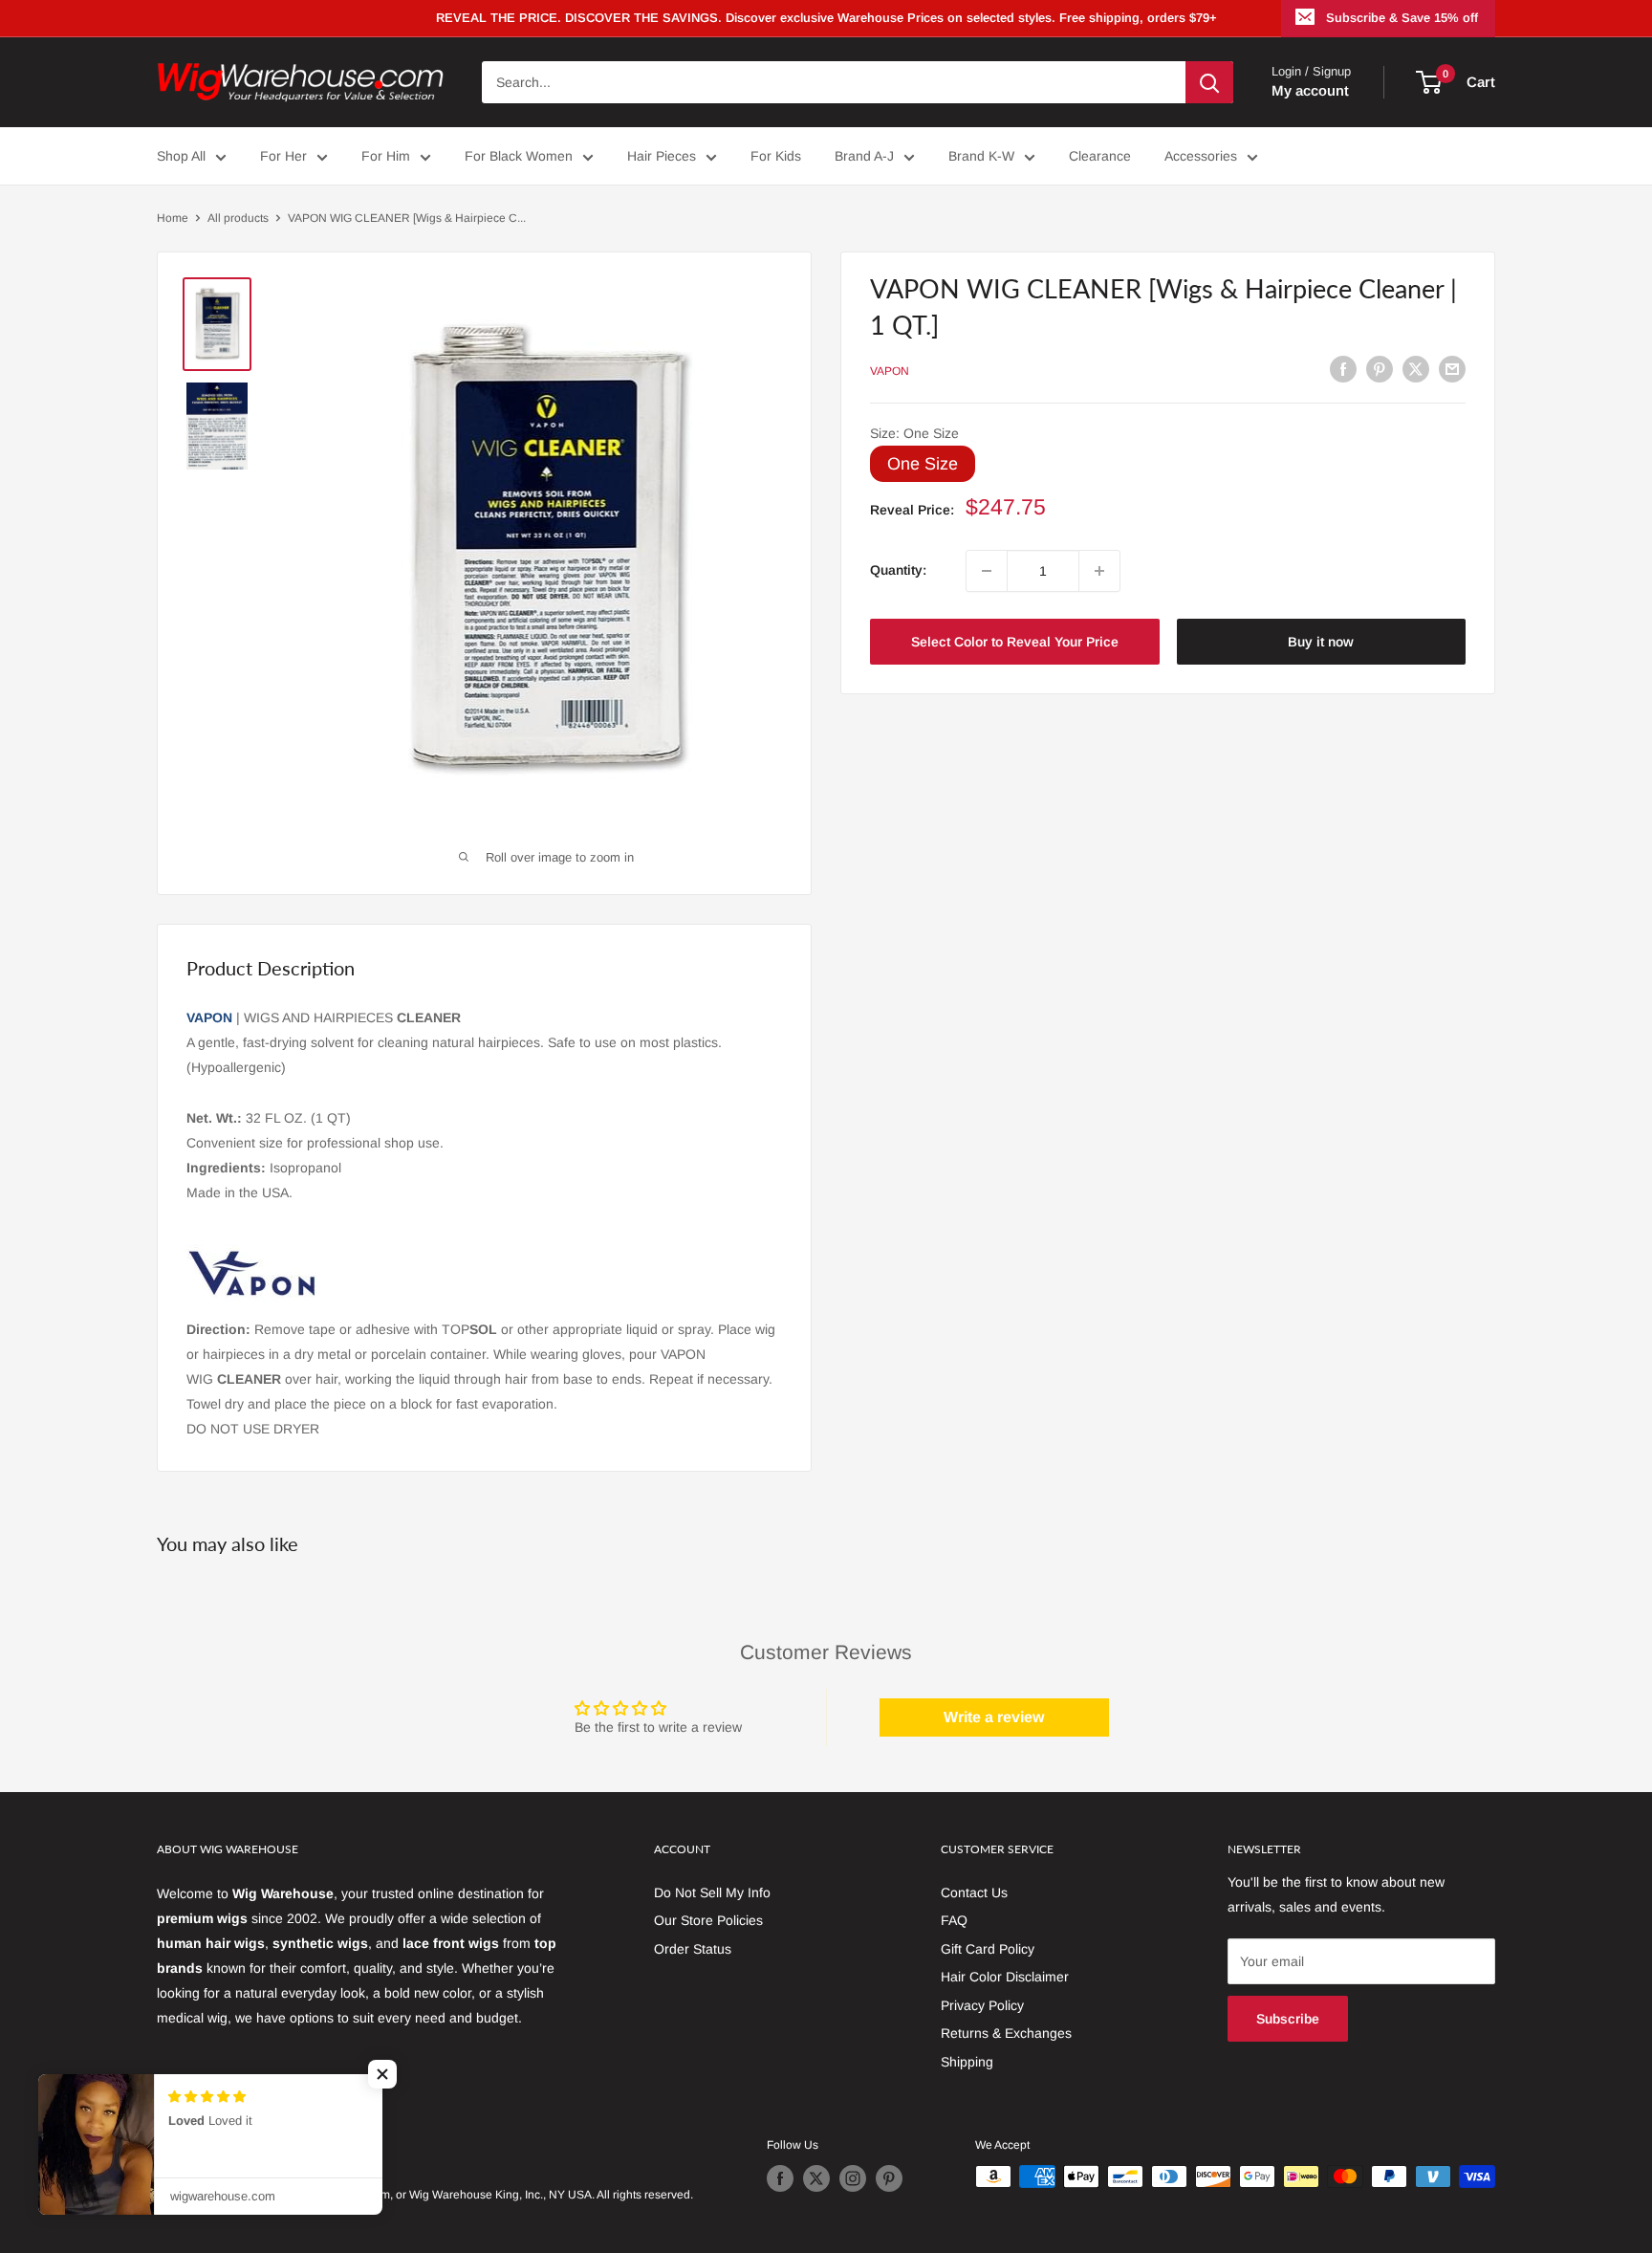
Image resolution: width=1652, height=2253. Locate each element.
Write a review (994, 1717)
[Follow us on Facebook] (780, 2178)
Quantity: (898, 571)
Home (173, 218)
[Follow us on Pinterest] (889, 2178)
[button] (382, 2074)
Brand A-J (864, 156)
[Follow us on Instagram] (853, 2178)
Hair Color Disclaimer (1005, 1977)
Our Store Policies (708, 1920)
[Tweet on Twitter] (1416, 368)
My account (1310, 90)
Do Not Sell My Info (712, 1892)
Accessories (1201, 156)
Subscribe (1288, 2019)
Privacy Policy (982, 2005)
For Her (283, 156)
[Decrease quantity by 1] (987, 571)
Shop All (181, 156)
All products (238, 218)
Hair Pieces (662, 156)
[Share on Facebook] (1343, 368)
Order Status (693, 1949)
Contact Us (974, 1892)
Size (914, 434)
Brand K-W (981, 156)
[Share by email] (1452, 368)
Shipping (967, 2062)
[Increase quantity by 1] (1099, 571)
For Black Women (519, 156)
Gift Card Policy (988, 1949)
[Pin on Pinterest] (1380, 368)
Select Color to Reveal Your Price (1015, 642)
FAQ (954, 1920)
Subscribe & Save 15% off (1402, 18)
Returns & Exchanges (1006, 2033)
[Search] (1209, 82)
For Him (386, 156)
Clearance (1100, 156)
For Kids (776, 156)
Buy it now (1321, 642)
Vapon (890, 371)
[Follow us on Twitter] (816, 2178)
